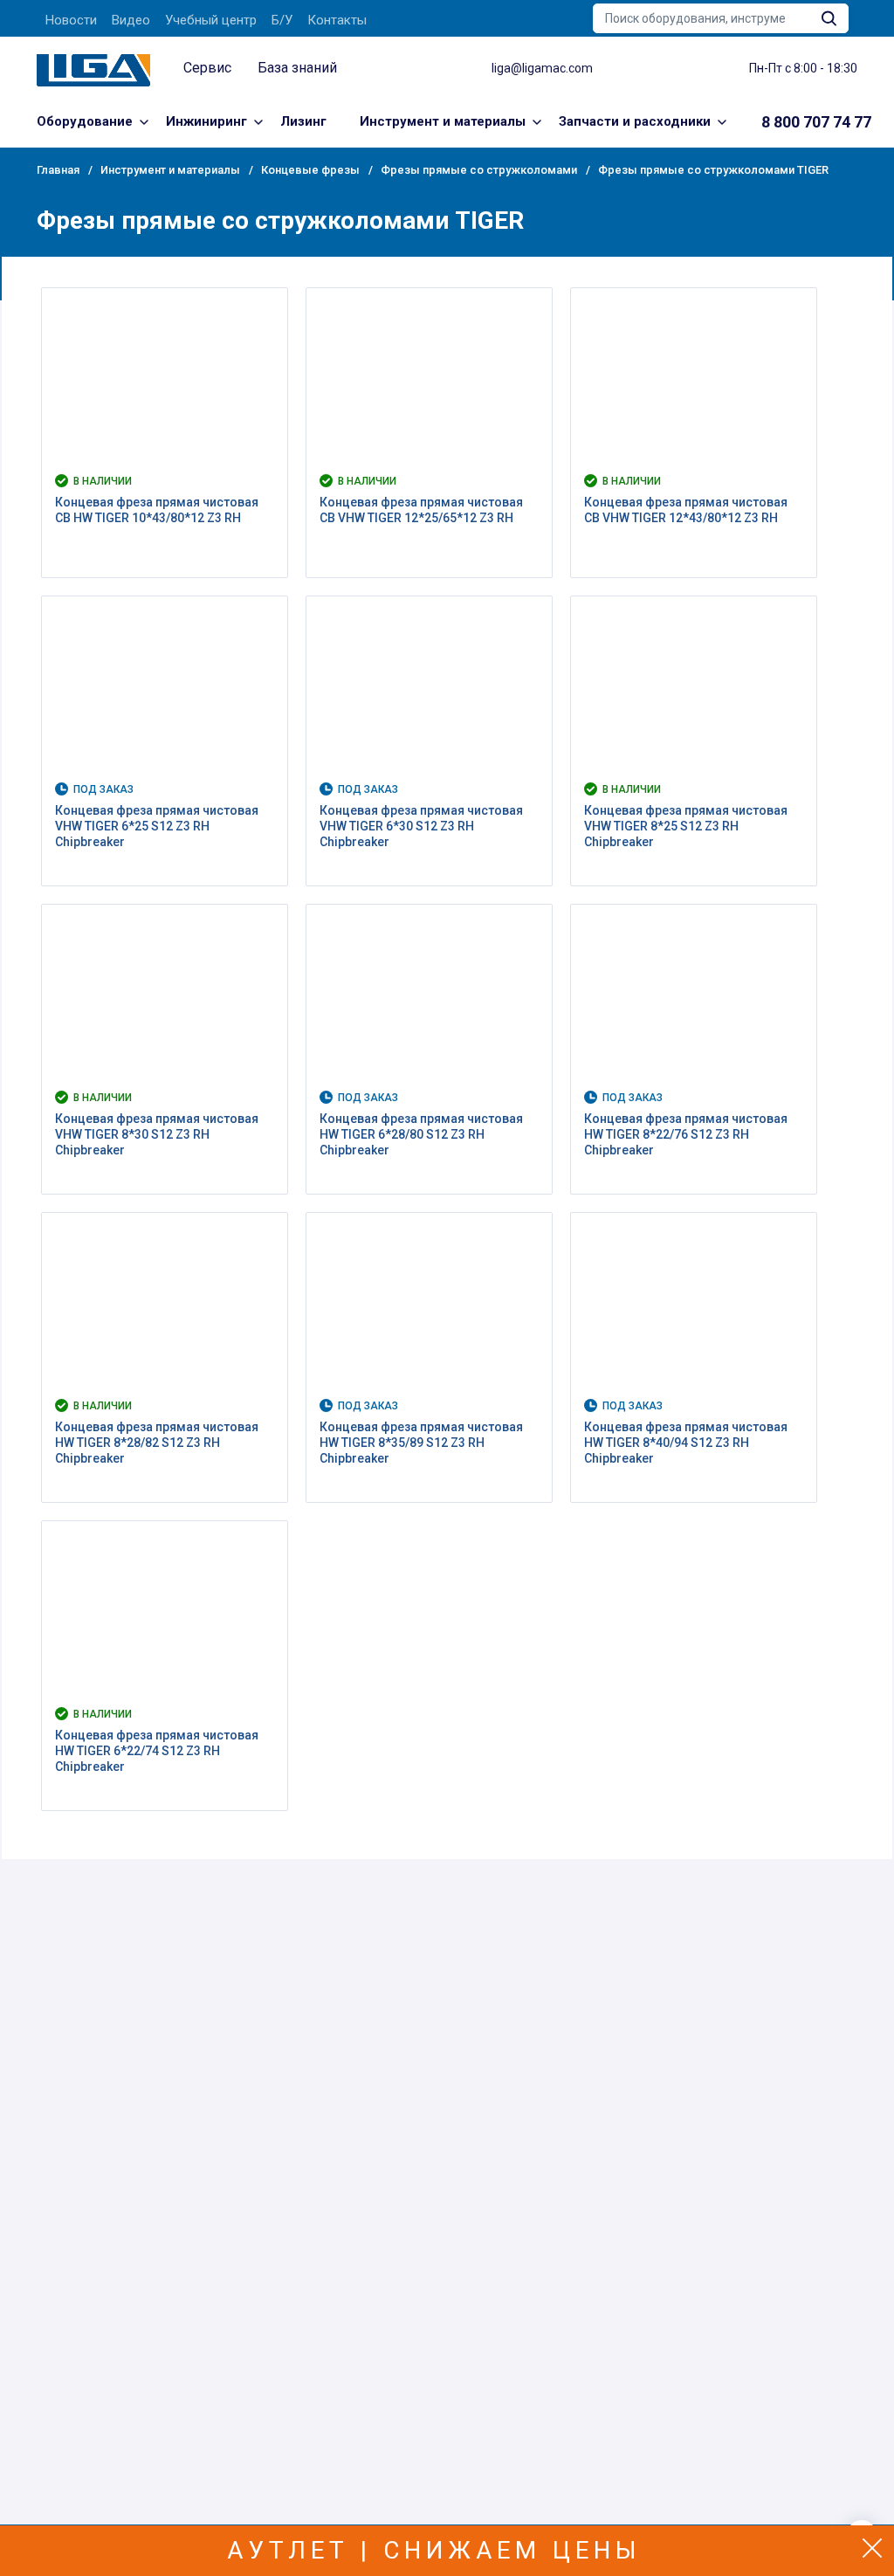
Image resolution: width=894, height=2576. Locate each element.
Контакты (337, 20)
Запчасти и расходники (635, 121)
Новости (71, 20)
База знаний (297, 68)
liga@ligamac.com (542, 68)
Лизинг (303, 121)
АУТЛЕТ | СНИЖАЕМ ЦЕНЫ (434, 2550)
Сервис (207, 68)
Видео (131, 20)
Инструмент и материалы (443, 121)
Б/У (282, 20)
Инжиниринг (206, 121)
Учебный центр (211, 20)
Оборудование (85, 121)
